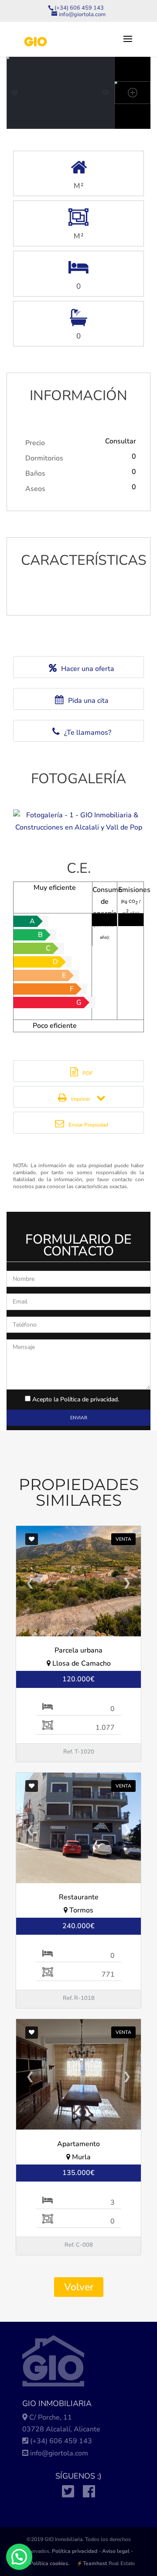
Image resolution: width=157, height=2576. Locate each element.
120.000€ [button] (78, 1679)
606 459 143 (71, 2441)
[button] (19, 2557)
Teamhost (95, 2563)
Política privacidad (75, 2551)
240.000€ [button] (78, 1926)
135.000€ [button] (78, 2173)
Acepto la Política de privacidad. (76, 1399)
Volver (79, 2287)
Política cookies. (49, 2563)
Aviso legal (116, 2551)
